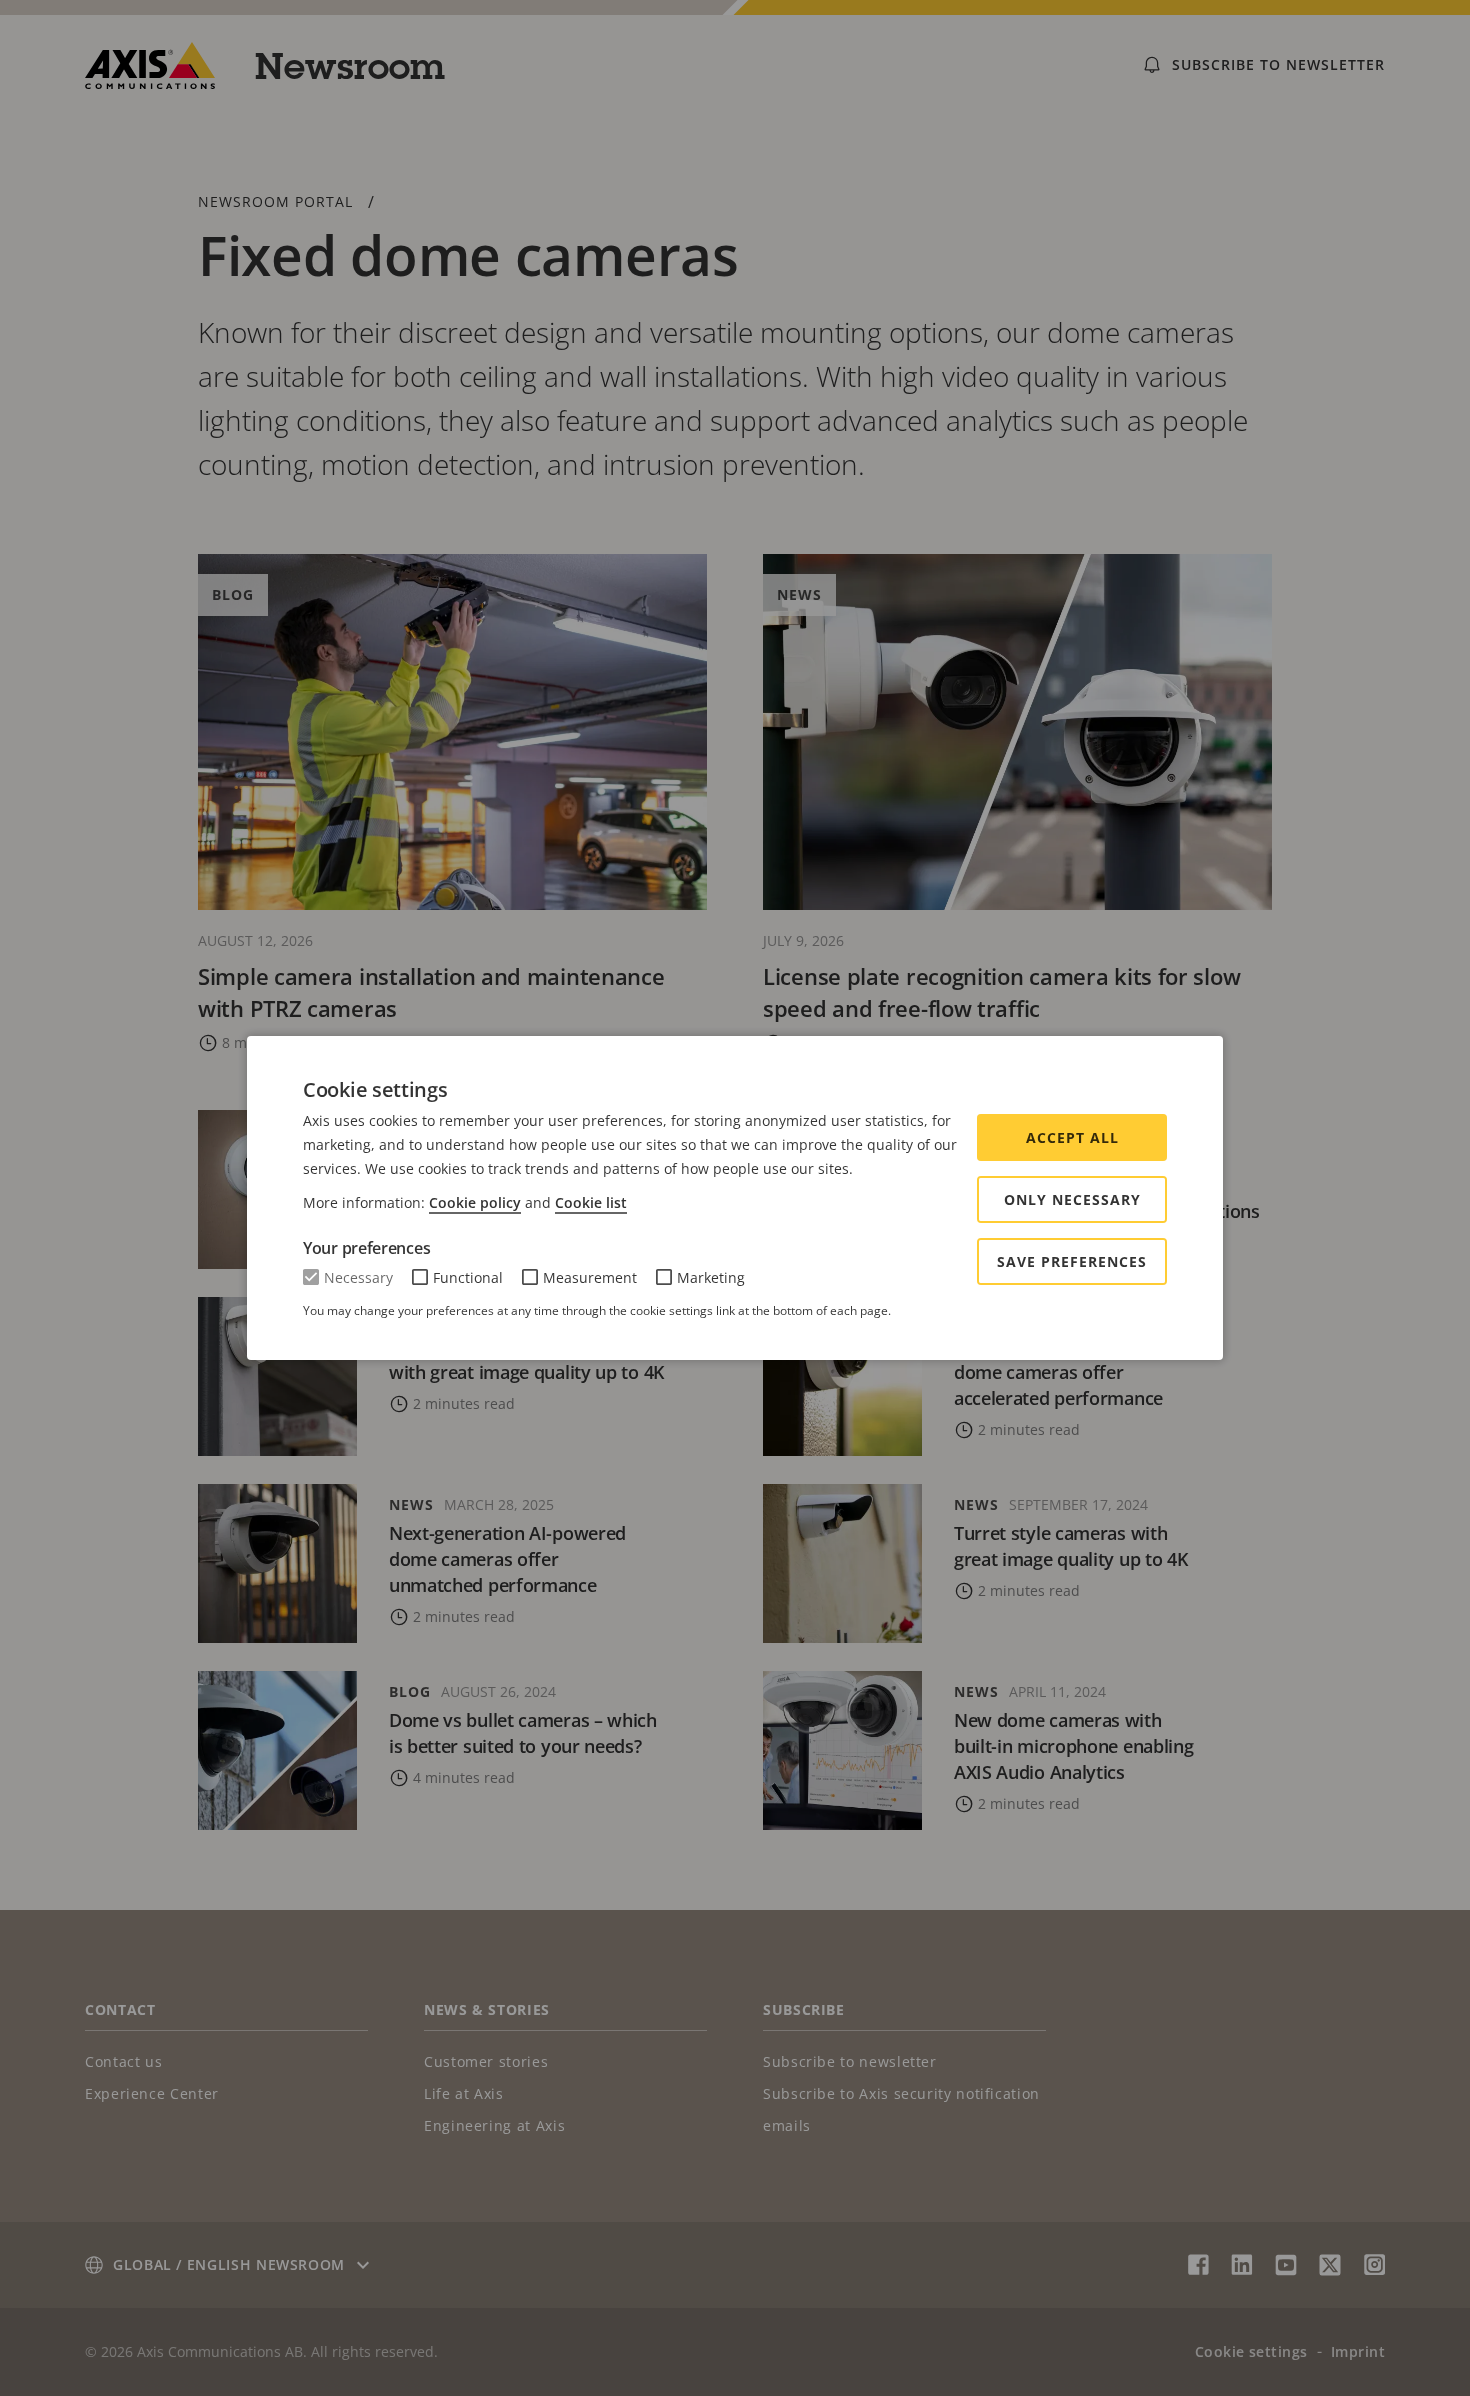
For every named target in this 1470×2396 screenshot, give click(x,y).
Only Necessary (1072, 1199)
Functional (468, 1277)
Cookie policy (475, 1202)
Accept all (1072, 1137)
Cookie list (591, 1202)
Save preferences (1072, 1261)
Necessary (358, 1277)
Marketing (711, 1277)
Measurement (590, 1277)
